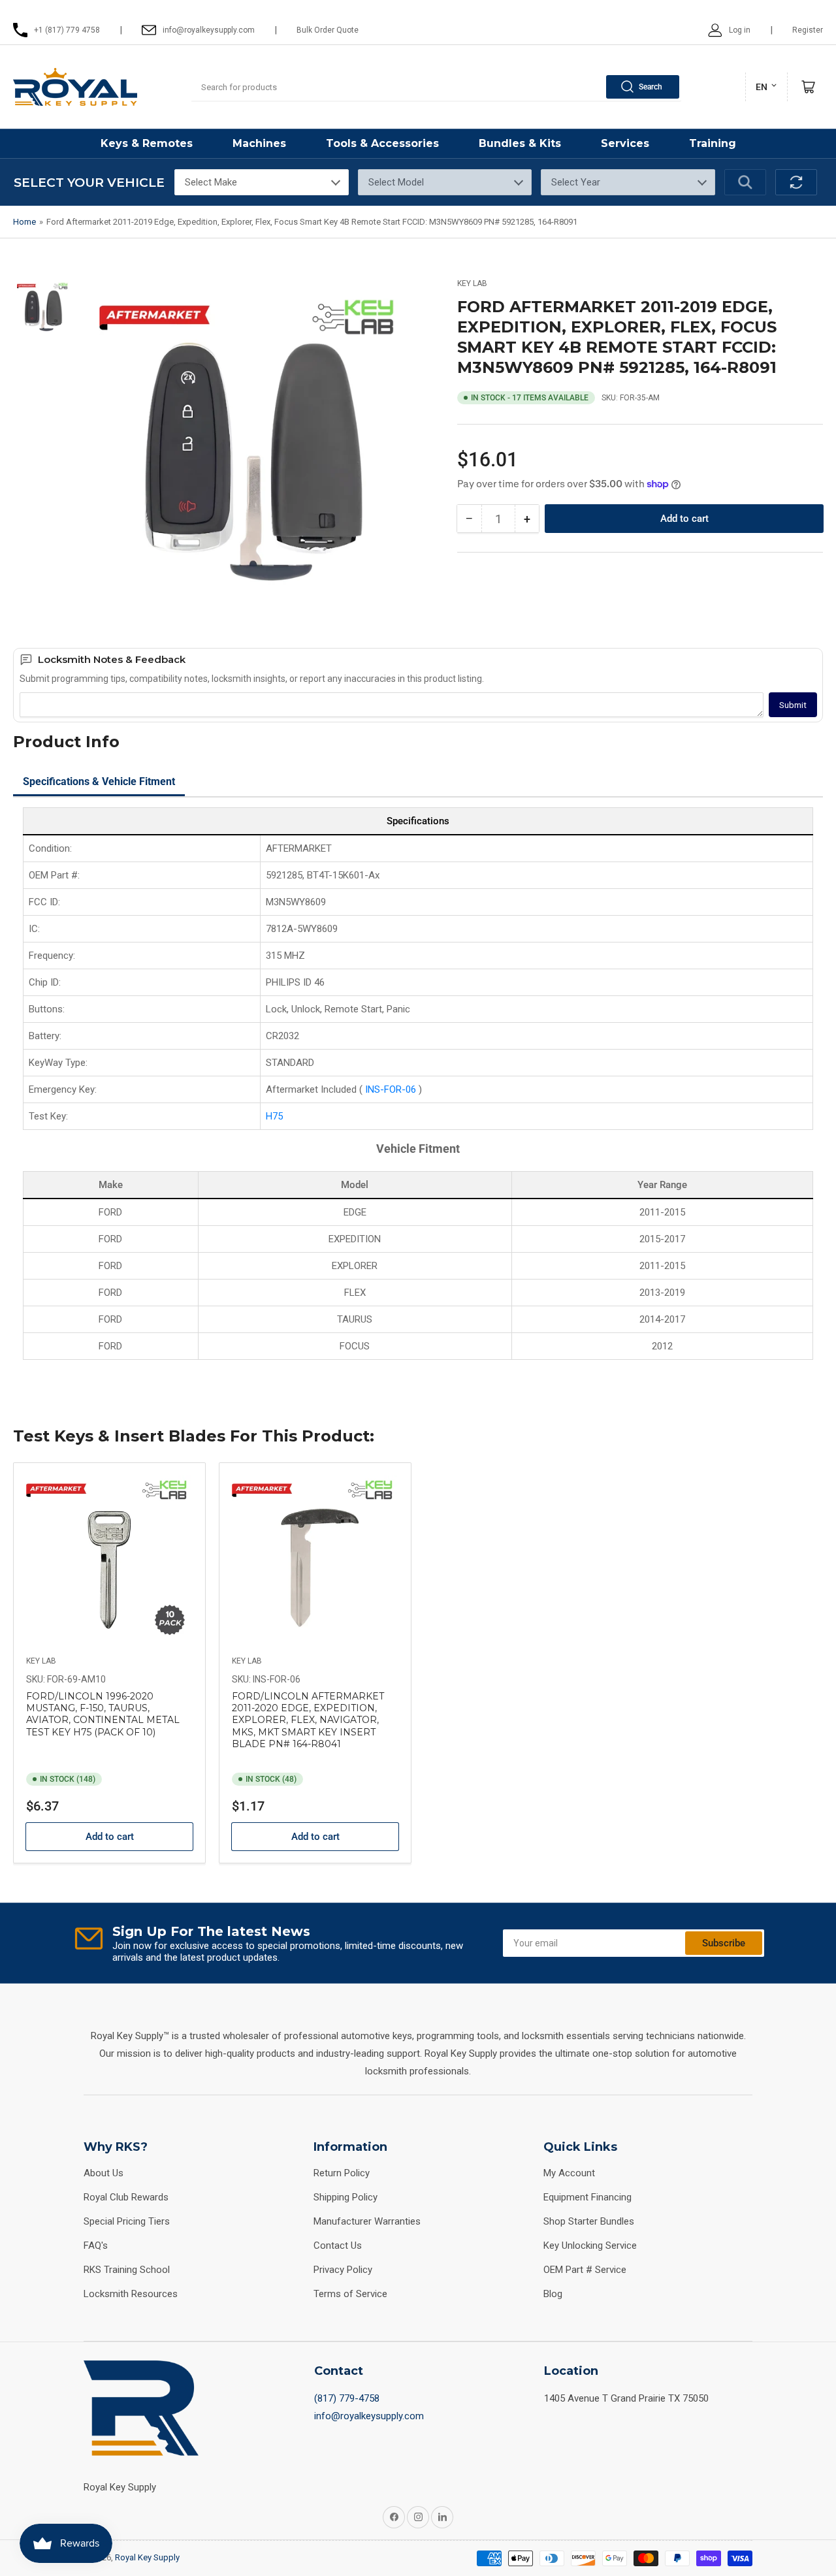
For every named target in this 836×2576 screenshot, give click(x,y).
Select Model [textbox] (396, 182)
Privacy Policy (343, 2270)
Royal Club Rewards (126, 2197)
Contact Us (338, 2246)
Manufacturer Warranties (367, 2221)
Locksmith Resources (131, 2294)
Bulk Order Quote (328, 30)
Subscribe (724, 1943)
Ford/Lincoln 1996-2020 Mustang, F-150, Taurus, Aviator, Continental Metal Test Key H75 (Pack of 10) (103, 1714)
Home (24, 222)
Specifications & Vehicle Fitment (99, 781)
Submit (793, 705)
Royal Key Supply (147, 2557)
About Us (104, 2173)
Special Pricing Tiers (127, 2221)
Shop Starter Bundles (589, 2221)
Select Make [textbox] (211, 182)
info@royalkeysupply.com (369, 2416)
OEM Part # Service (585, 2270)
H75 (274, 1116)
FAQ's (96, 2246)
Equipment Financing (587, 2197)
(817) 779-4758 (347, 2398)
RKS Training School (127, 2270)
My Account (569, 2173)
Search (651, 87)
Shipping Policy (346, 2197)
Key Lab (472, 283)
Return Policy (342, 2173)
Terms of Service (350, 2294)
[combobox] (436, 87)
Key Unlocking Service (590, 2246)
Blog (553, 2294)
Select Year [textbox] (576, 182)
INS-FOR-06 (392, 1089)
